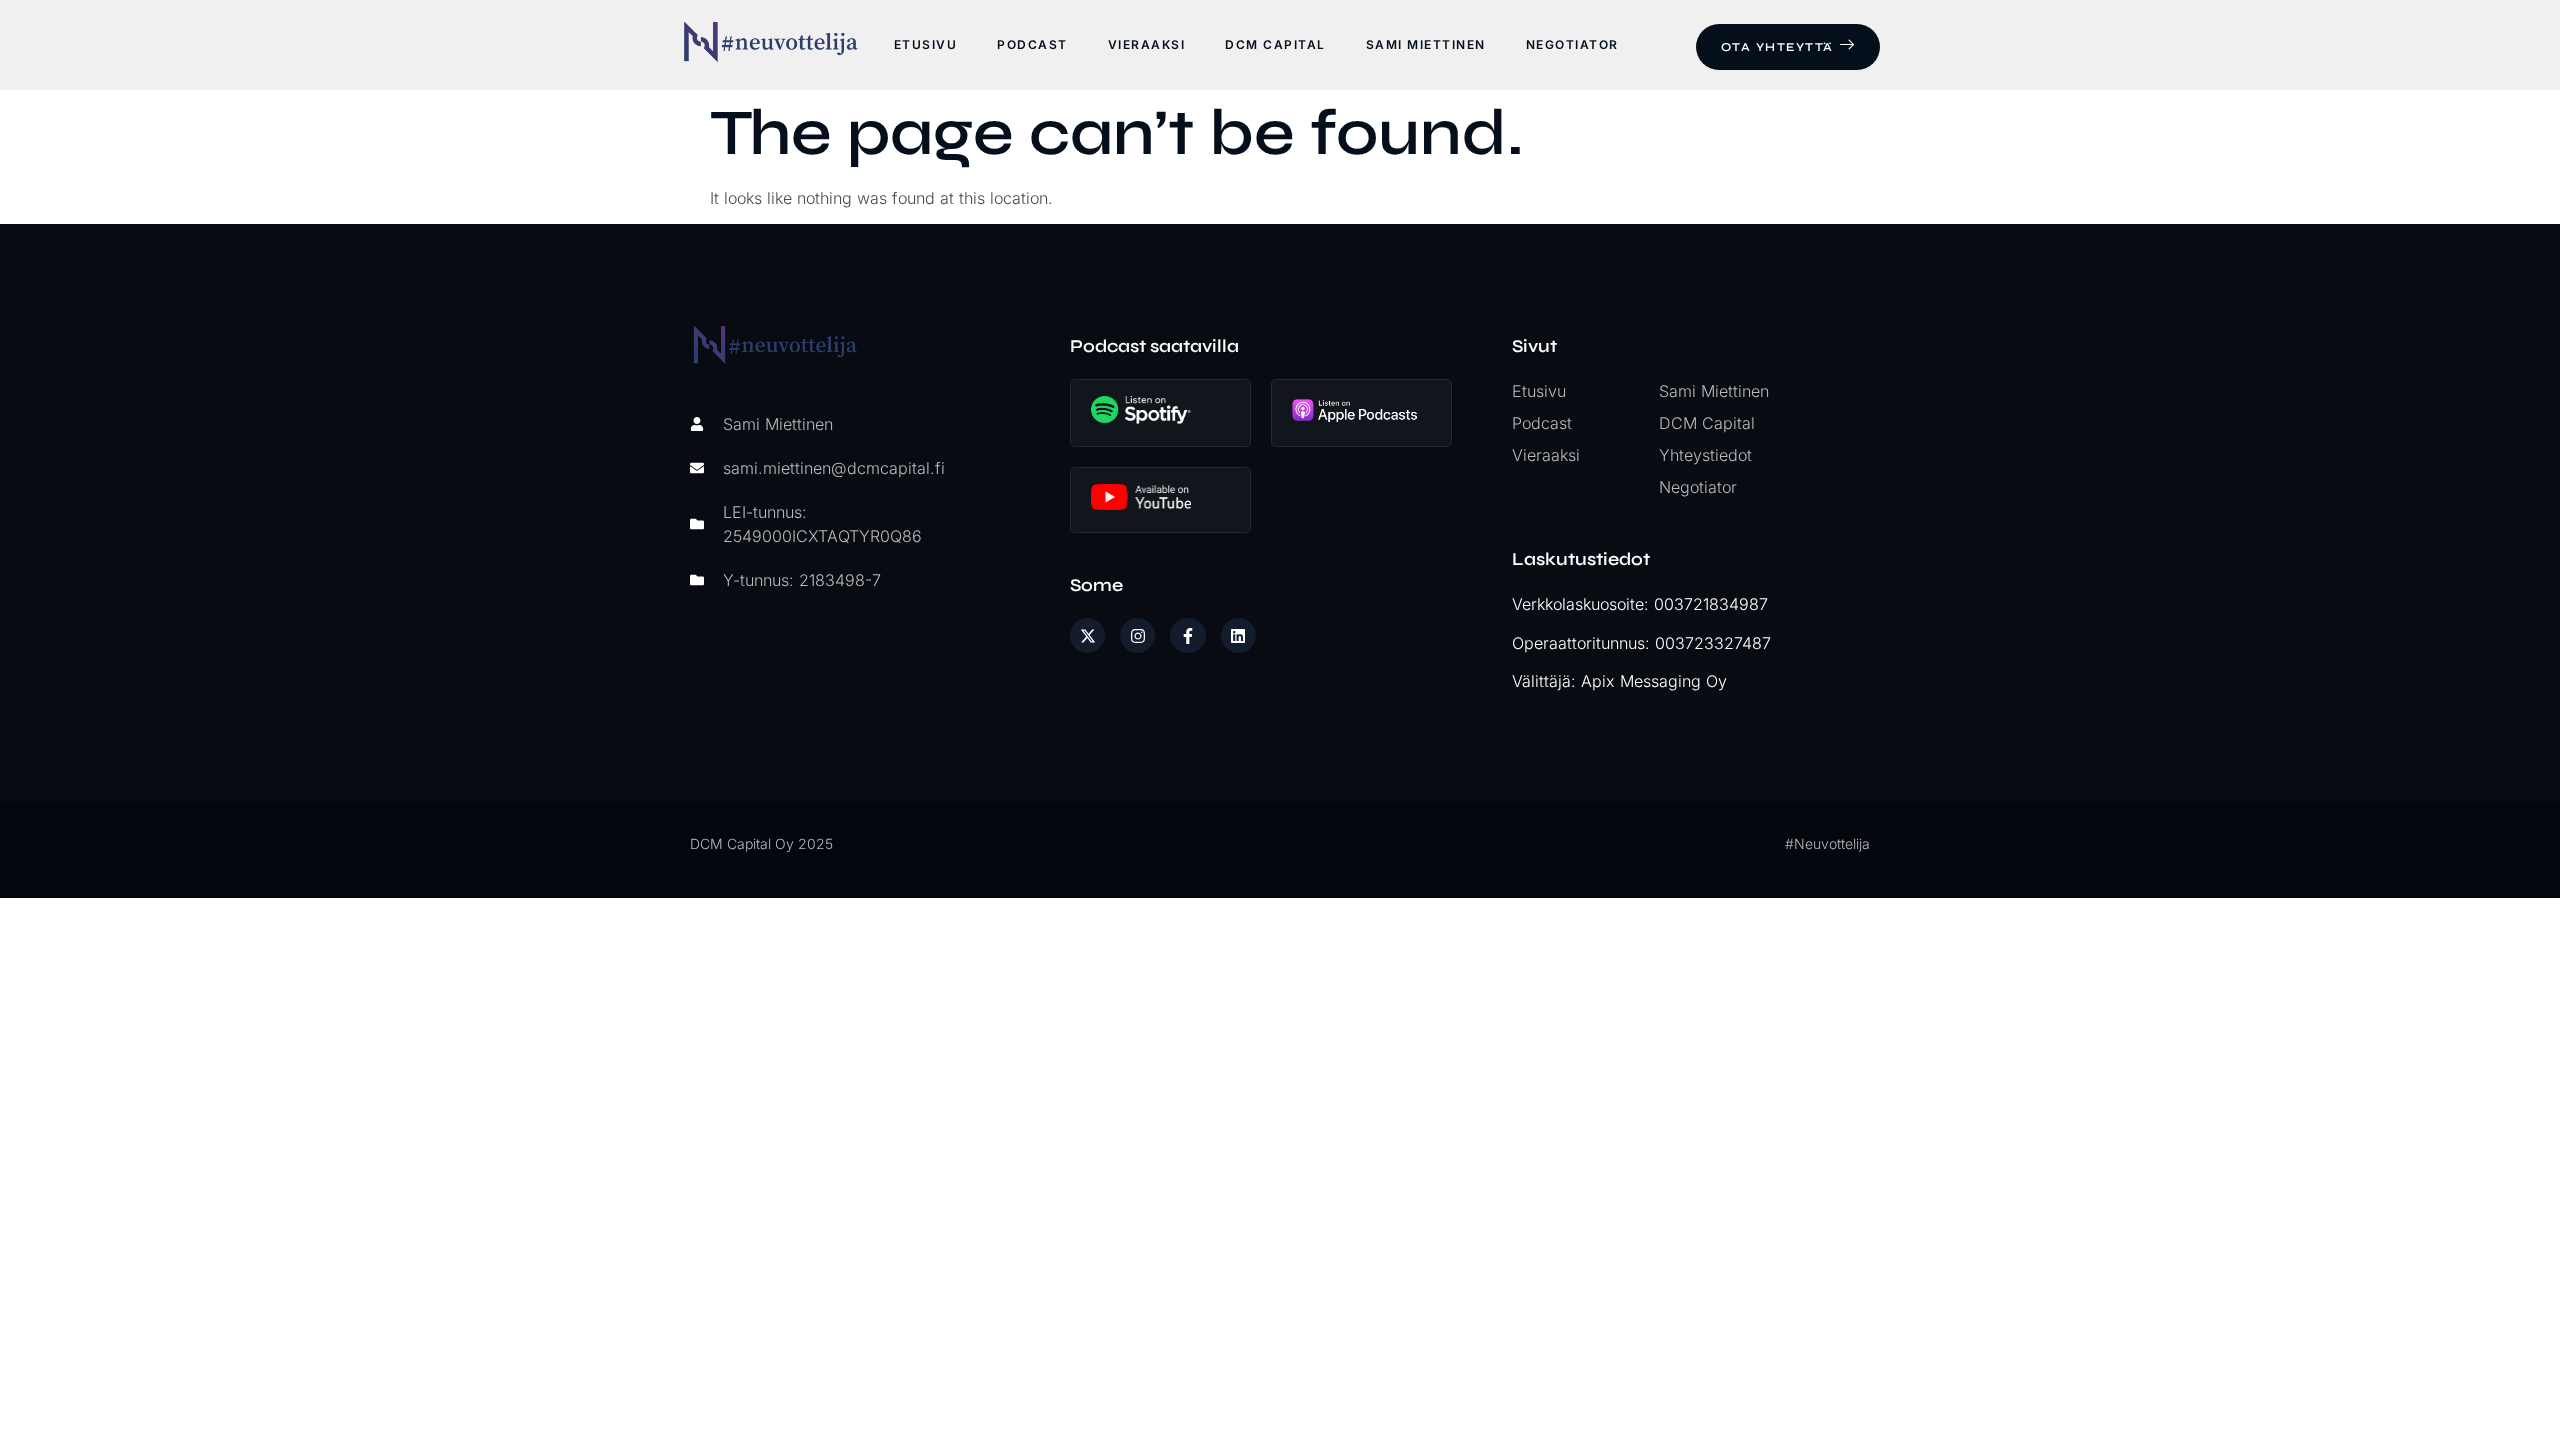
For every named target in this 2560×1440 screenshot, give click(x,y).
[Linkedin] (1238, 635)
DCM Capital (1275, 44)
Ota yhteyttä (1777, 47)
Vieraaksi (1147, 44)
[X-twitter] (1087, 635)
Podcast (1032, 44)
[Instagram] (1137, 635)
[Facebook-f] (1187, 635)
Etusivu (926, 44)
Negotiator (1572, 44)
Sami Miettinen (1426, 44)
